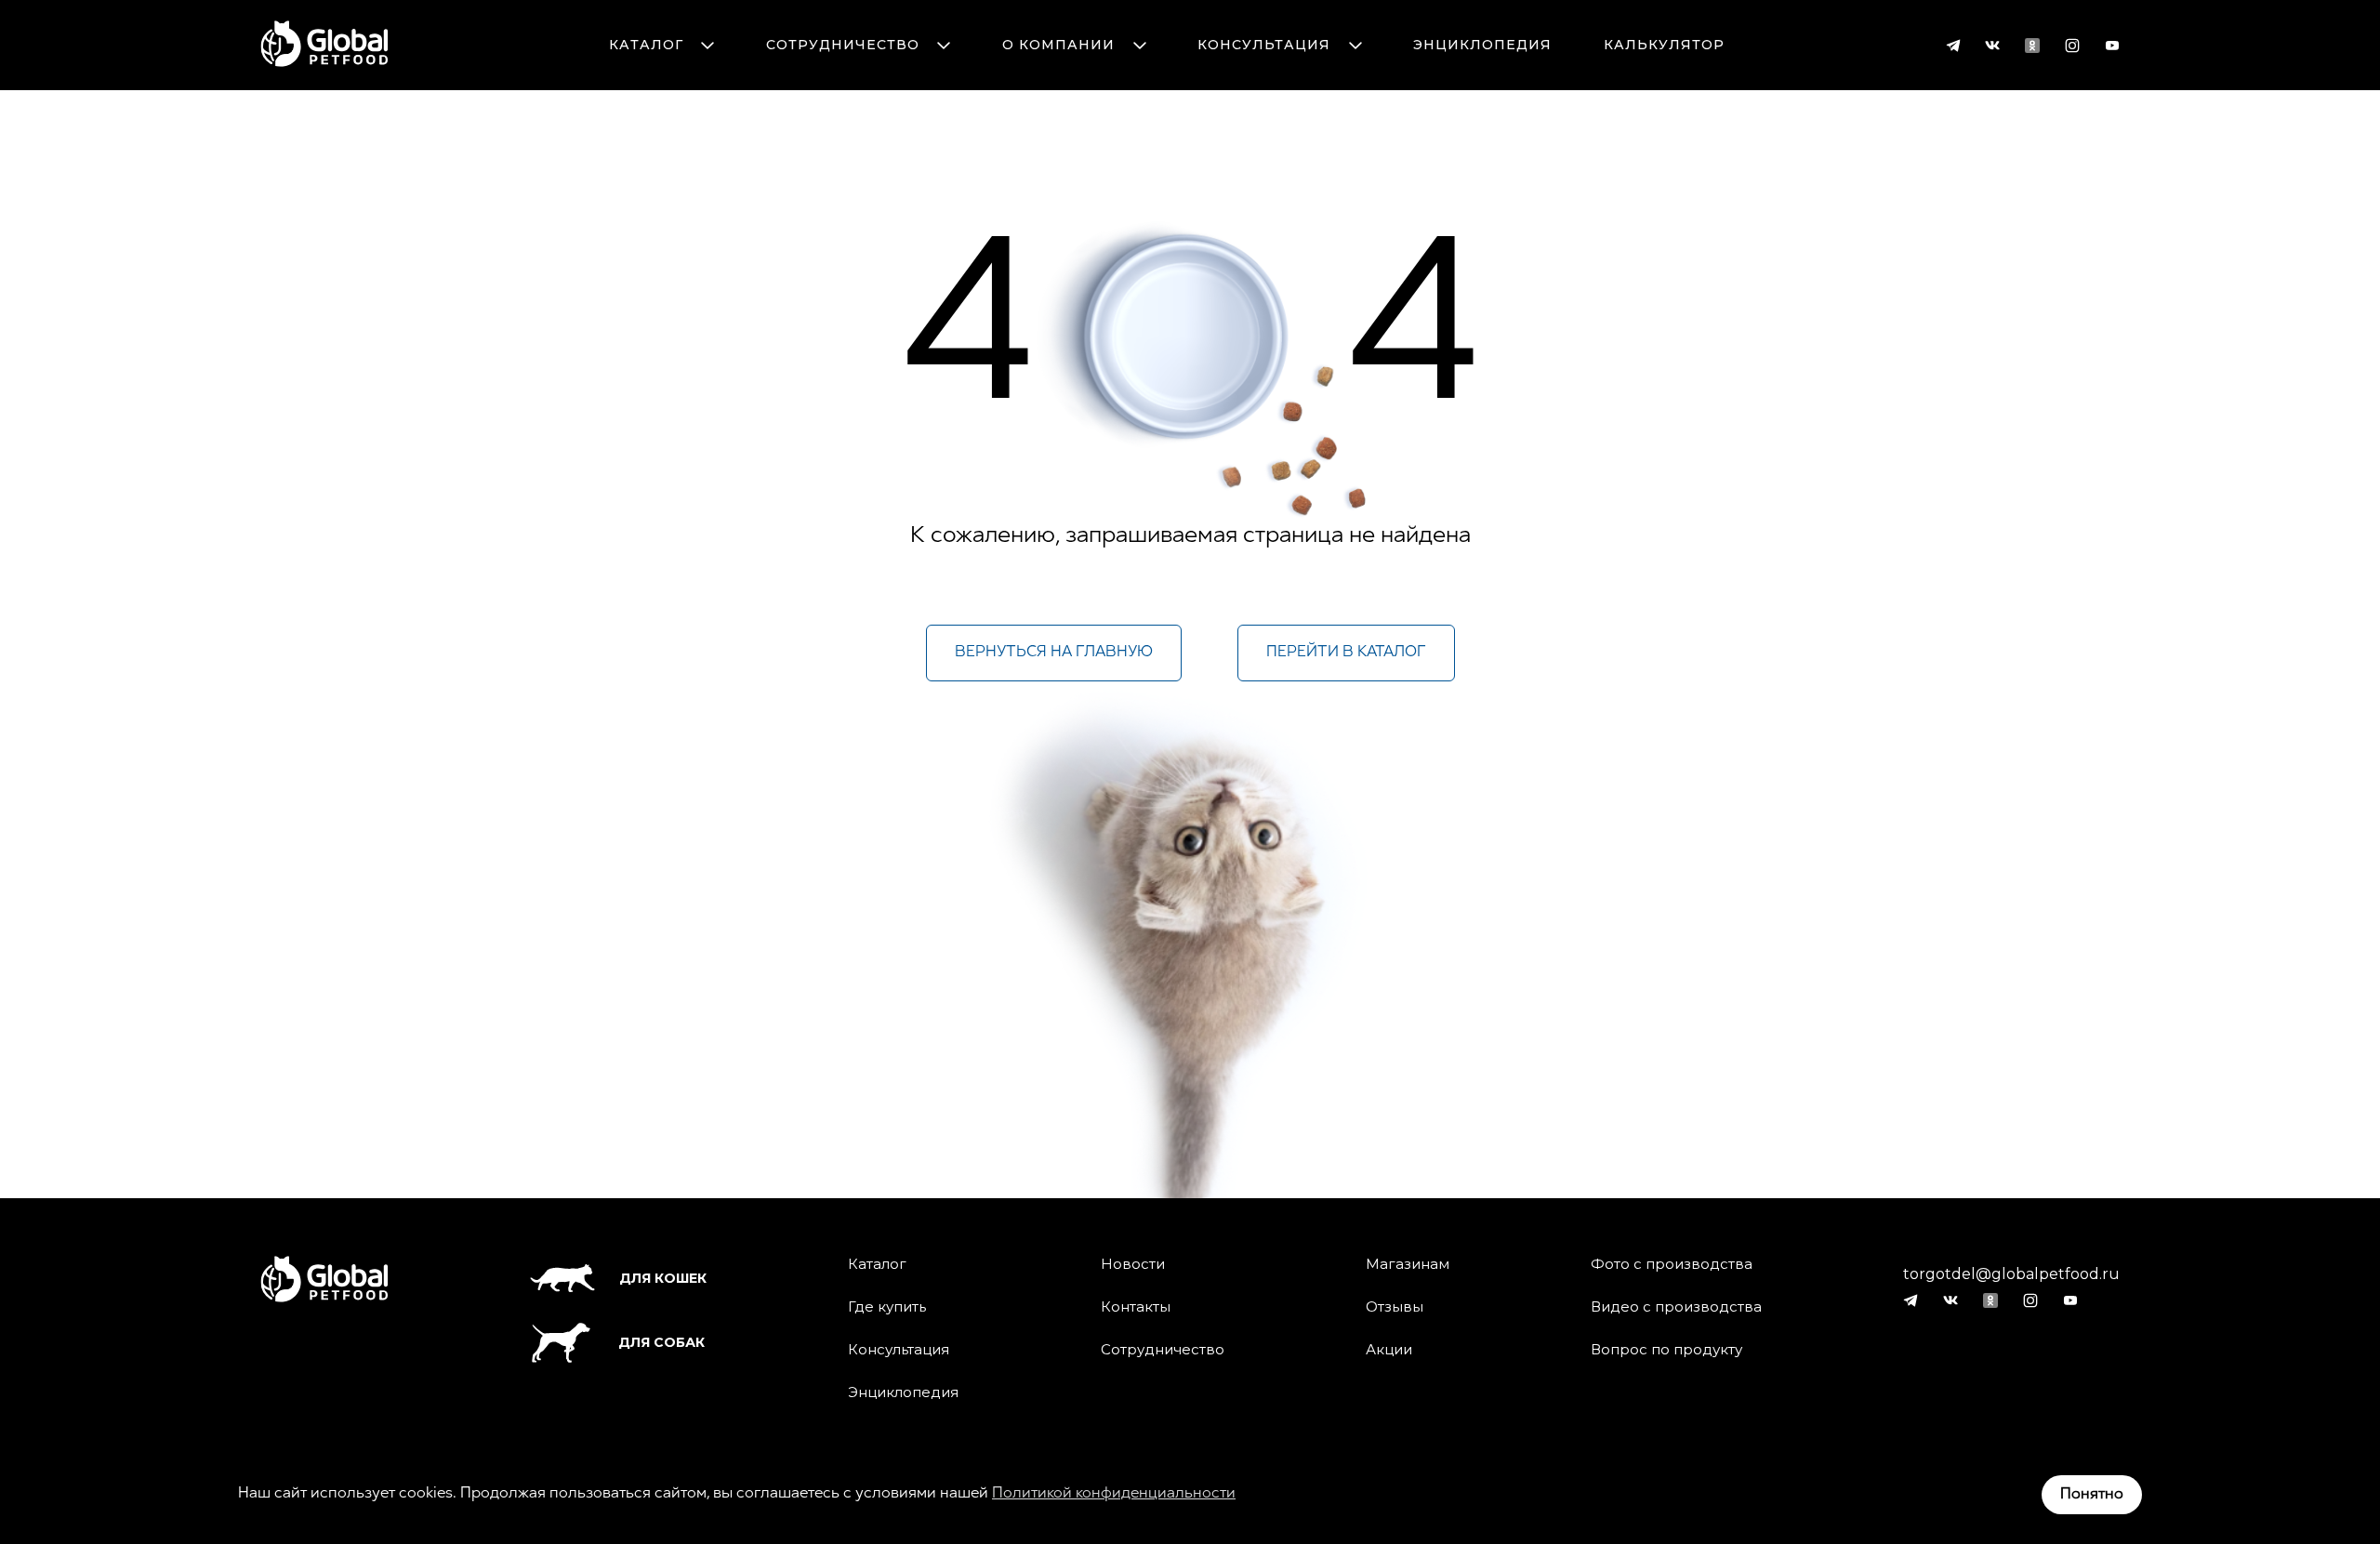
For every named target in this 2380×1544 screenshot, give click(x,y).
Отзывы (1395, 1307)
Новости (1133, 1264)
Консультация (1264, 45)
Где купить (887, 1307)
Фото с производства (1672, 1264)
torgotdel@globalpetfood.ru (2011, 1274)
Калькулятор (1664, 45)
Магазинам (1408, 1264)
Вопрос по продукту (1666, 1350)
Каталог (646, 45)
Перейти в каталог (1346, 653)
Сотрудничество (843, 45)
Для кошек (663, 1278)
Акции (1389, 1350)
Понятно (2092, 1495)
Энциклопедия (1482, 45)
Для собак (661, 1342)
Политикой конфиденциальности (1114, 1494)
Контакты (1136, 1307)
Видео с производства (1676, 1307)
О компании (1058, 45)
